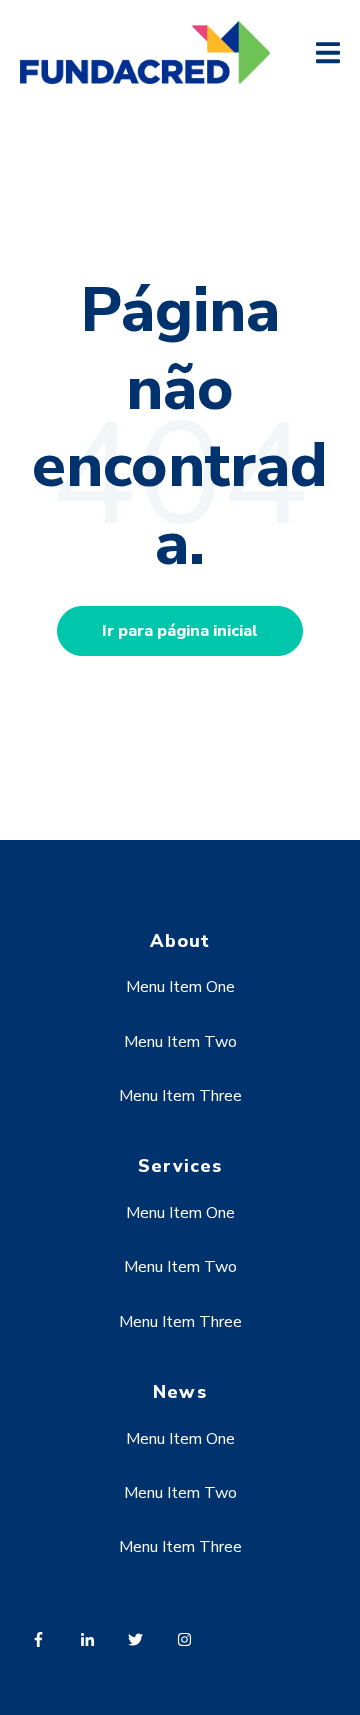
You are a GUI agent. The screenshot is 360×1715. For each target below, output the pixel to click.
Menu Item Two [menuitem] (180, 1042)
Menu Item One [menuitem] (180, 987)
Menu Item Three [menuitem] (180, 1096)
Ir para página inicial (180, 631)
